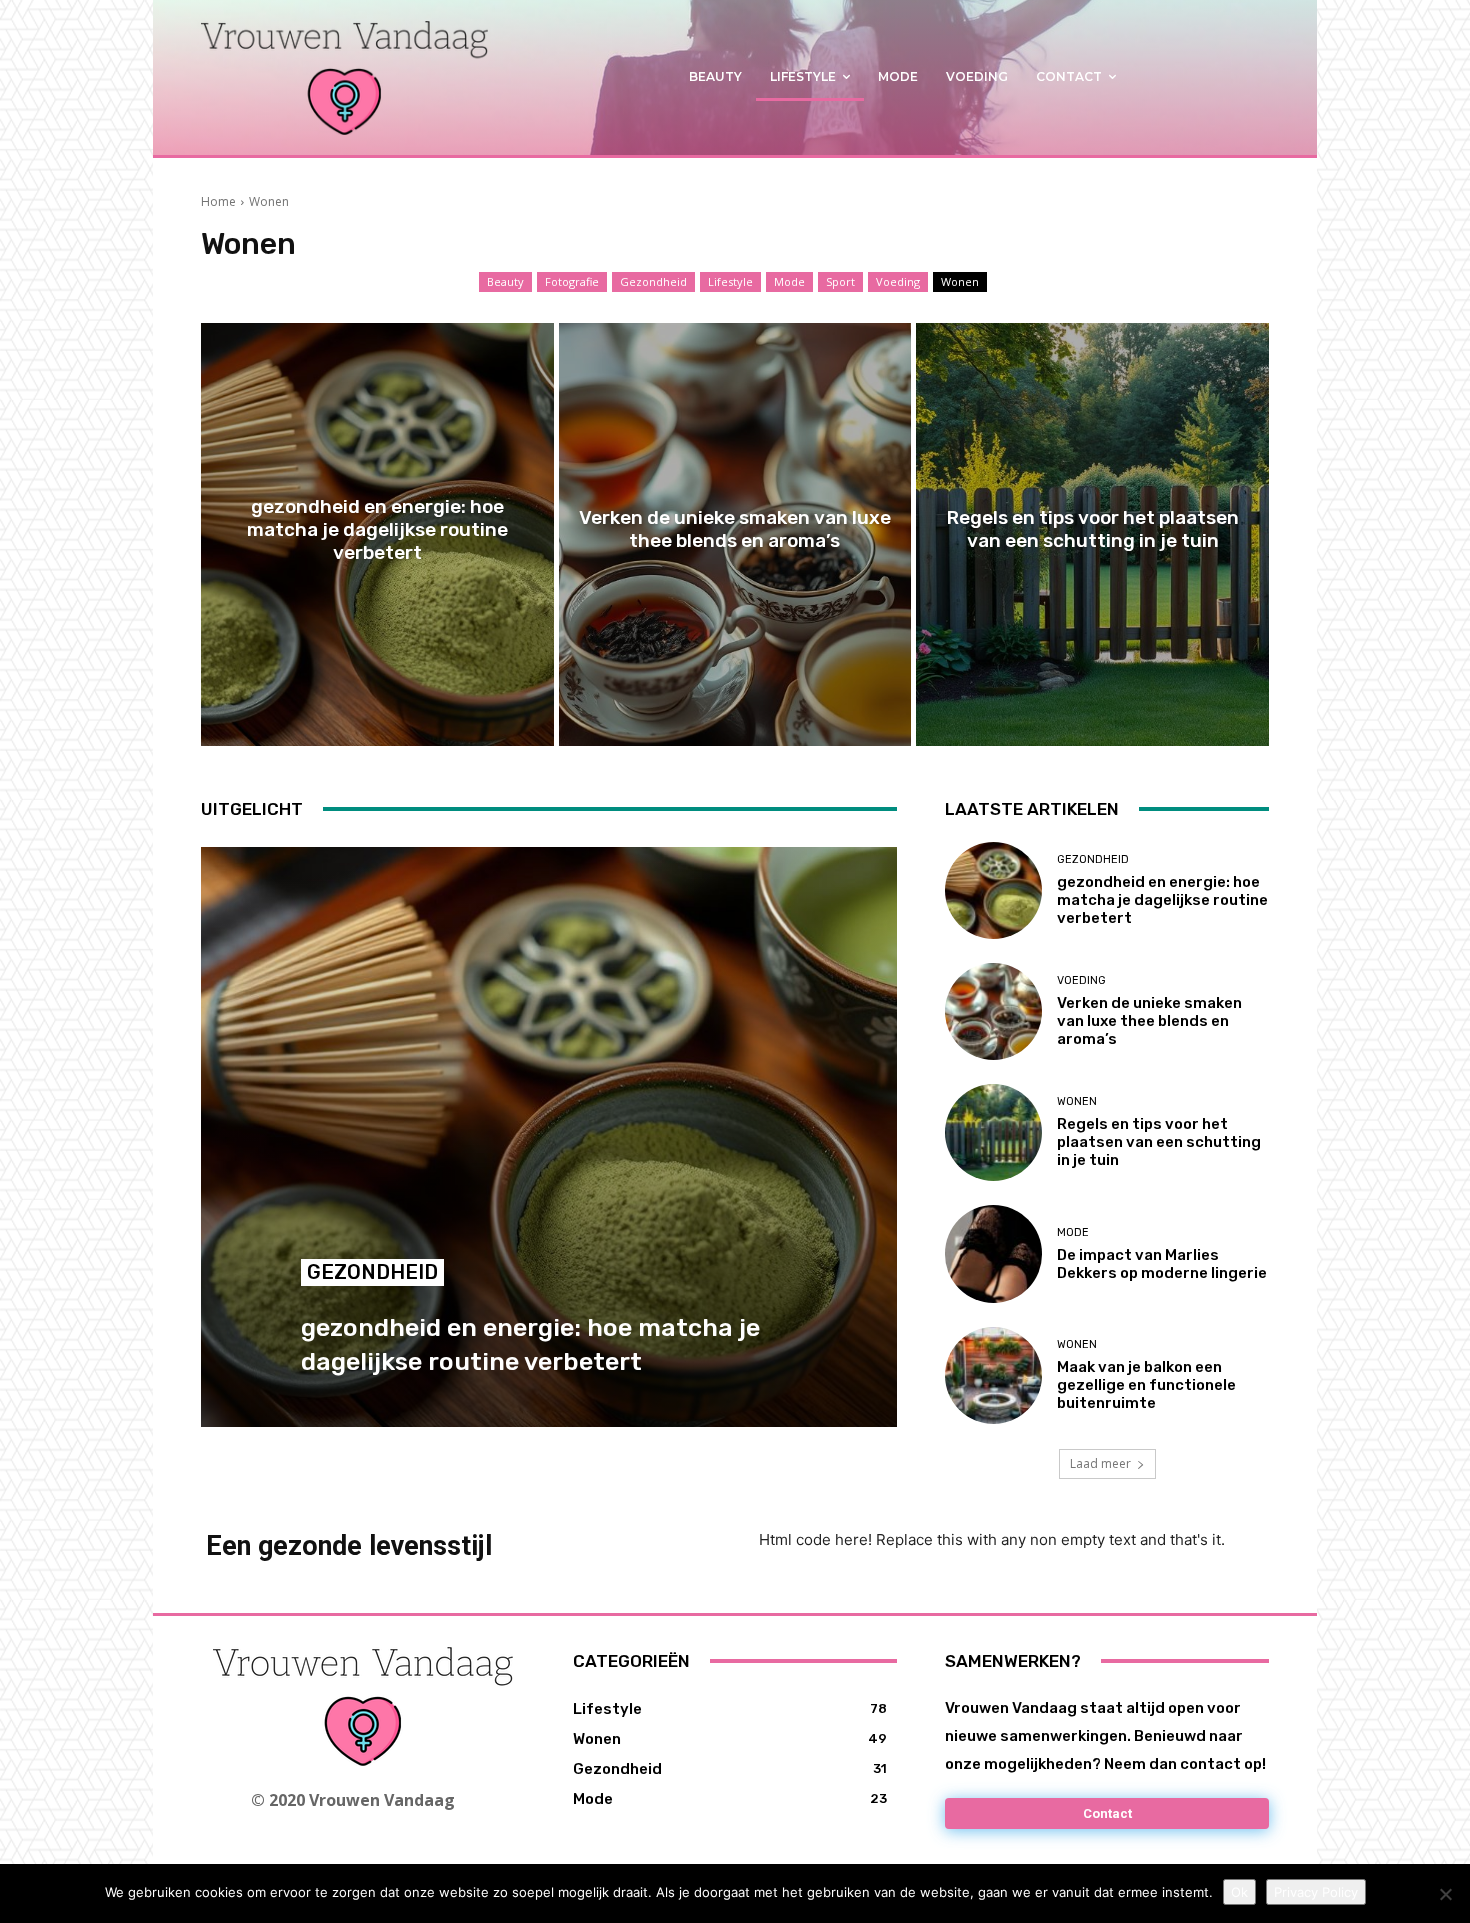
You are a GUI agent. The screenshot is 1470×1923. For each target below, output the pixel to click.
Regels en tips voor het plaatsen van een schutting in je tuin (1159, 1142)
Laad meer (1100, 1463)
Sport (840, 281)
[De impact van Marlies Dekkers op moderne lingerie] (993, 1253)
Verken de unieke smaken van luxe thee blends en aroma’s (1149, 1021)
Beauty (505, 281)
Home (218, 201)
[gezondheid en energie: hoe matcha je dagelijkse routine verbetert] (377, 534)
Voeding (898, 281)
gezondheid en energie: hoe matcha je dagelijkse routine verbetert (1162, 900)
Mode (789, 281)
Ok (1239, 1892)
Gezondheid (653, 281)
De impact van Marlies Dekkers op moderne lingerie (1162, 1264)
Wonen (960, 281)
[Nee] (1445, 1894)
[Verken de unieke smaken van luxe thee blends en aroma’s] (735, 534)
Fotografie (572, 281)
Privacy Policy (1316, 1892)
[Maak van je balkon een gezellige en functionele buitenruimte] (993, 1375)
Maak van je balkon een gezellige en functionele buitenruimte (1146, 1385)
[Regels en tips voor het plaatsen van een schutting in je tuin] (1092, 534)
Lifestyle (730, 281)
